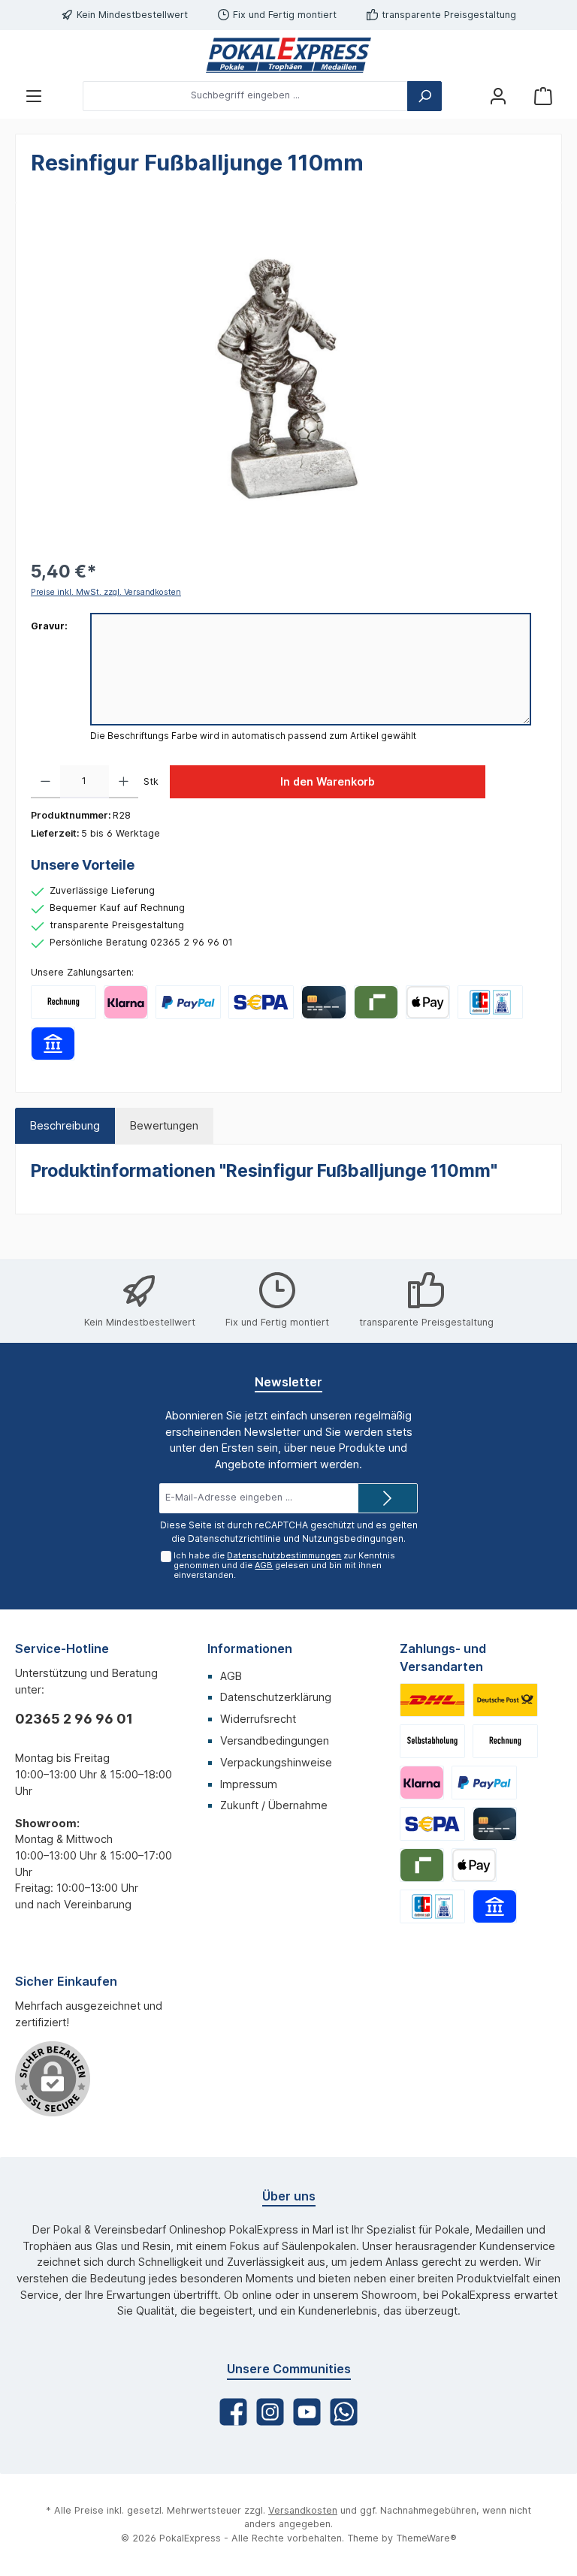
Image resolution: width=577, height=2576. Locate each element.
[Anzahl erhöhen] (124, 782)
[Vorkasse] (261, 1002)
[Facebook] (233, 2412)
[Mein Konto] (498, 96)
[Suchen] (424, 96)
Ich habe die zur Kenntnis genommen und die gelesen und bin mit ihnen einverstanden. (284, 1565)
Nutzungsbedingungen (353, 1538)
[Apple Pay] (428, 1002)
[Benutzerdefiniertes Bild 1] (432, 1700)
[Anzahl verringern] (45, 782)
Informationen (250, 1648)
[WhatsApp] (344, 2412)
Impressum (249, 1784)
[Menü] (34, 96)
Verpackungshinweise (276, 1762)
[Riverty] (376, 1002)
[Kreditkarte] (323, 1002)
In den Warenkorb (328, 781)
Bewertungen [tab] (164, 1125)
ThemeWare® (426, 2538)
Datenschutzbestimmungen (284, 1555)
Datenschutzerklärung (276, 1697)
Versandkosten (303, 2510)
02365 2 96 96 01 (74, 1719)
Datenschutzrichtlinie (234, 1538)
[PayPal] (188, 1002)
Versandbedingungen (275, 1740)
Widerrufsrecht (258, 1719)
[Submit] (388, 1498)
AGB (264, 1565)
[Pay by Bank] (53, 1044)
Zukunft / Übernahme (274, 1805)
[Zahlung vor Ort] (490, 1002)
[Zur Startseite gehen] (288, 55)
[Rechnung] (63, 1002)
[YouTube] (307, 2412)
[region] (288, 379)
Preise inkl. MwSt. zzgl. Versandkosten (106, 592)
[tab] (65, 1126)
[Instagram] (270, 2412)
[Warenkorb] (543, 96)
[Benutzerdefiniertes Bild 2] (505, 1700)
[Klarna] (126, 1002)
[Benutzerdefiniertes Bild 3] (432, 1741)
